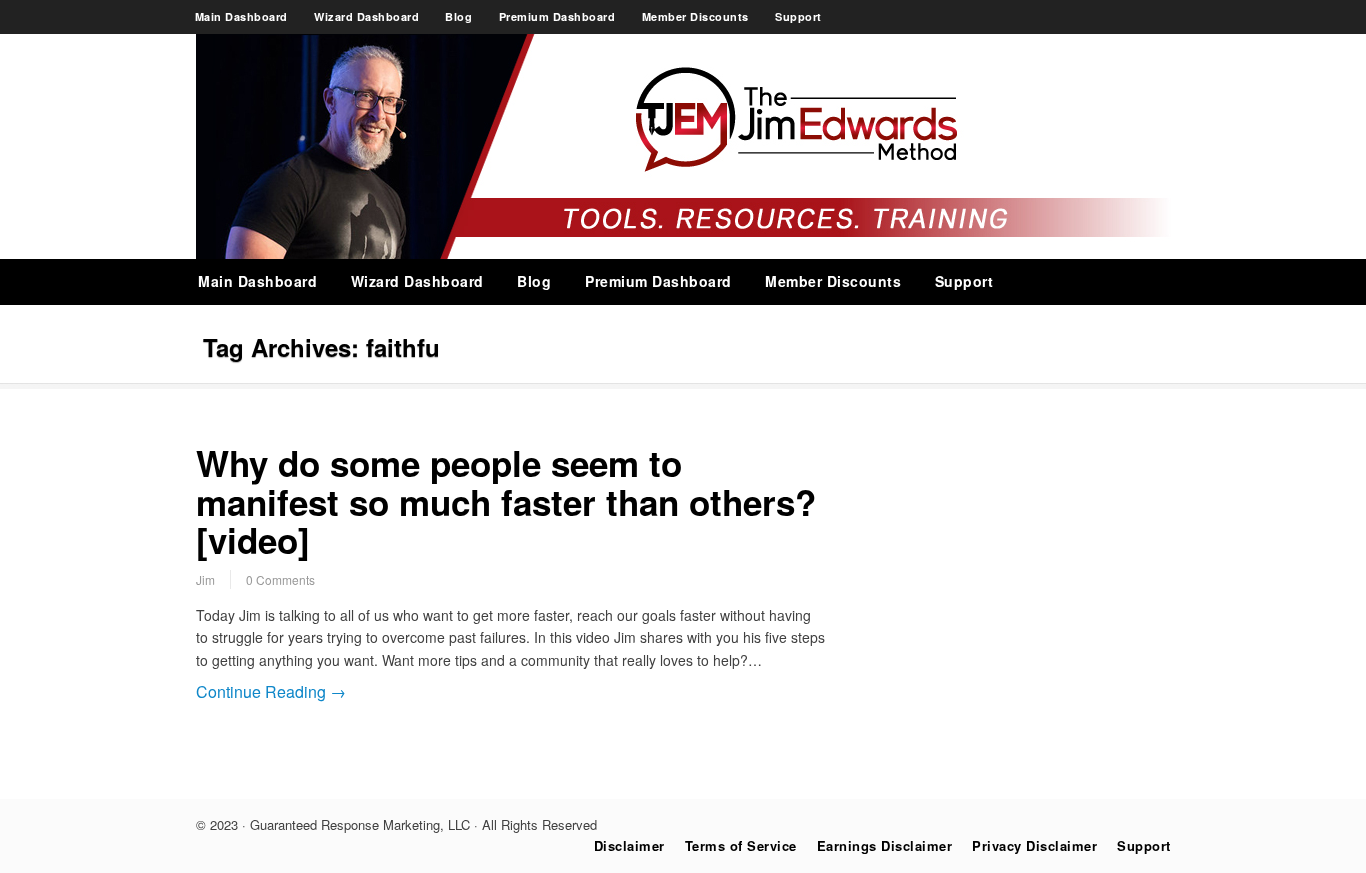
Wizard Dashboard (366, 16)
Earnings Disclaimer (885, 845)
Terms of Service (741, 845)
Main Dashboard (241, 16)
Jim (205, 579)
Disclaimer (629, 845)
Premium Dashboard (557, 16)
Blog (458, 16)
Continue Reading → (271, 691)
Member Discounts (695, 16)
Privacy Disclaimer (1034, 845)
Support (798, 16)
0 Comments (280, 579)
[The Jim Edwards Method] (683, 253)
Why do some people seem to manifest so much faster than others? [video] (506, 501)
